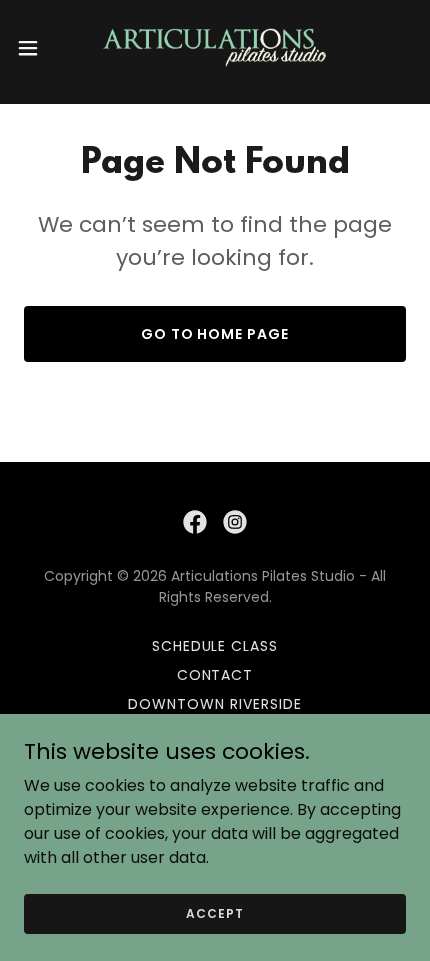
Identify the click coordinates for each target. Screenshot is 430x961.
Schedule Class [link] (215, 646)
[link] (215, 48)
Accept (214, 912)
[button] (39, 48)
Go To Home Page (215, 334)
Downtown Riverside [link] (215, 704)
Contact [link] (215, 675)
